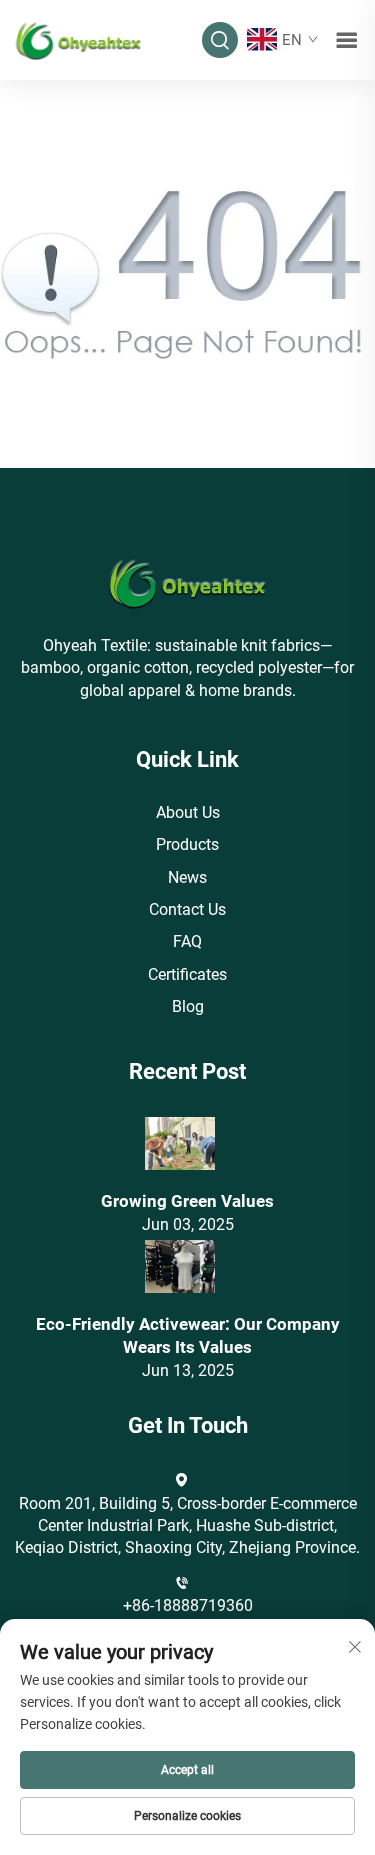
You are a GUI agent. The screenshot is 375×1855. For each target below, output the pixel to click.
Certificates (187, 974)
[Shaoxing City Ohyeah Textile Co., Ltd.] (78, 38)
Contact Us (187, 909)
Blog (188, 1006)
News (187, 877)
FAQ (187, 941)
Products (187, 844)
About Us (188, 812)
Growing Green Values (187, 1201)
